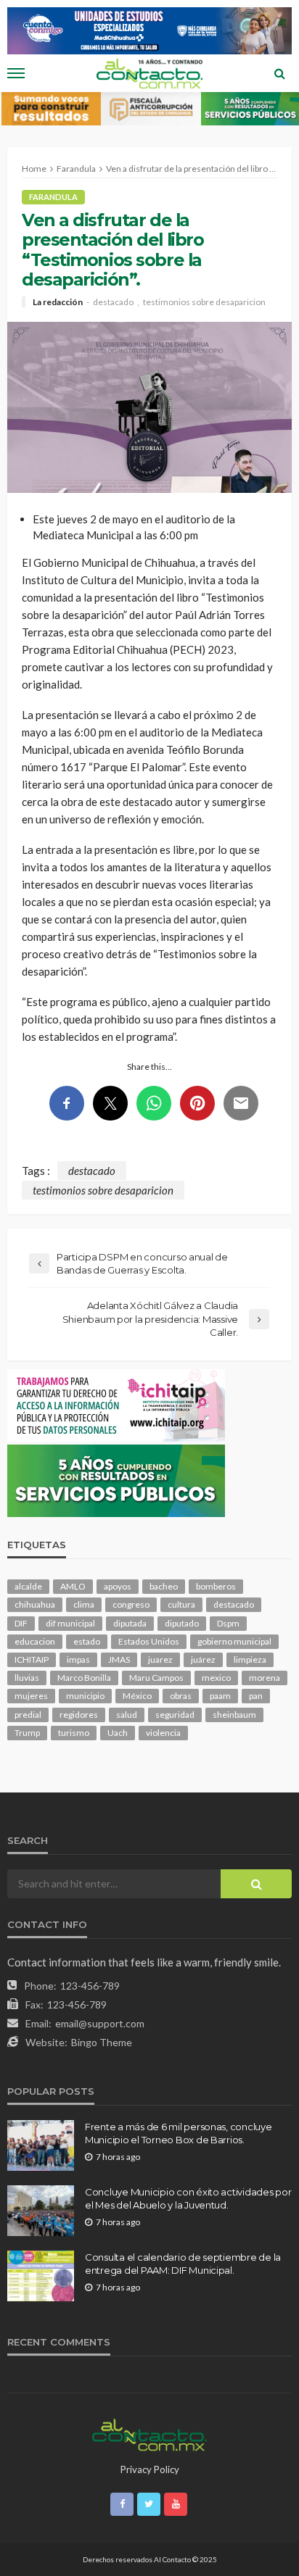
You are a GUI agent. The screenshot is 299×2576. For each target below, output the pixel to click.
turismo (74, 1733)
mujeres (31, 1696)
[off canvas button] (16, 73)
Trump (27, 1733)
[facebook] (122, 2504)
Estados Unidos (149, 1641)
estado (87, 1641)
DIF (21, 1623)
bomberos (216, 1586)
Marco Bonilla (84, 1678)
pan (256, 1696)
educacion (35, 1641)
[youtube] (176, 2504)
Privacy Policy (150, 2469)
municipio (85, 1696)
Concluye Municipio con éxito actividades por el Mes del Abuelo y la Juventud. (188, 2198)
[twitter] (149, 2504)
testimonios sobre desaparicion (204, 302)
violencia (163, 1733)
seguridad (175, 1715)
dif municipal (70, 1623)
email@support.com (100, 2023)
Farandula (53, 197)
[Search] (279, 73)
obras (181, 1696)
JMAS (119, 1659)
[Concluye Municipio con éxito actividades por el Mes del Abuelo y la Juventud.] (41, 2211)
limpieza (250, 1659)
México (137, 1696)
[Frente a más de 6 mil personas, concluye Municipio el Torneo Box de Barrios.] (41, 2145)
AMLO (73, 1586)
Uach (118, 1733)
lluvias (27, 1678)
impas (78, 1659)
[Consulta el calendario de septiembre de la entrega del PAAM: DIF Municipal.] (41, 2276)
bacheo (164, 1586)
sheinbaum (234, 1715)
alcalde (28, 1586)
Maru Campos (156, 1678)
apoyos (118, 1586)
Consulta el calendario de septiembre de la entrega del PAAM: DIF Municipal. (183, 2264)
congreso (131, 1604)
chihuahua (35, 1604)
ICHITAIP (32, 1659)
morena (265, 1678)
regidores (79, 1715)
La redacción (58, 302)
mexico (216, 1678)
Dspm (228, 1623)
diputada (130, 1623)
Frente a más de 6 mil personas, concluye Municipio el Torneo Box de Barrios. (179, 2133)
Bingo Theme (102, 2042)
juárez (203, 1659)
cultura (181, 1604)
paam (220, 1696)
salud (127, 1715)
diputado (182, 1623)
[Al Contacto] (149, 2433)
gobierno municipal (234, 1641)
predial (28, 1715)
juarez (160, 1659)
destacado (113, 302)
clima (84, 1604)
